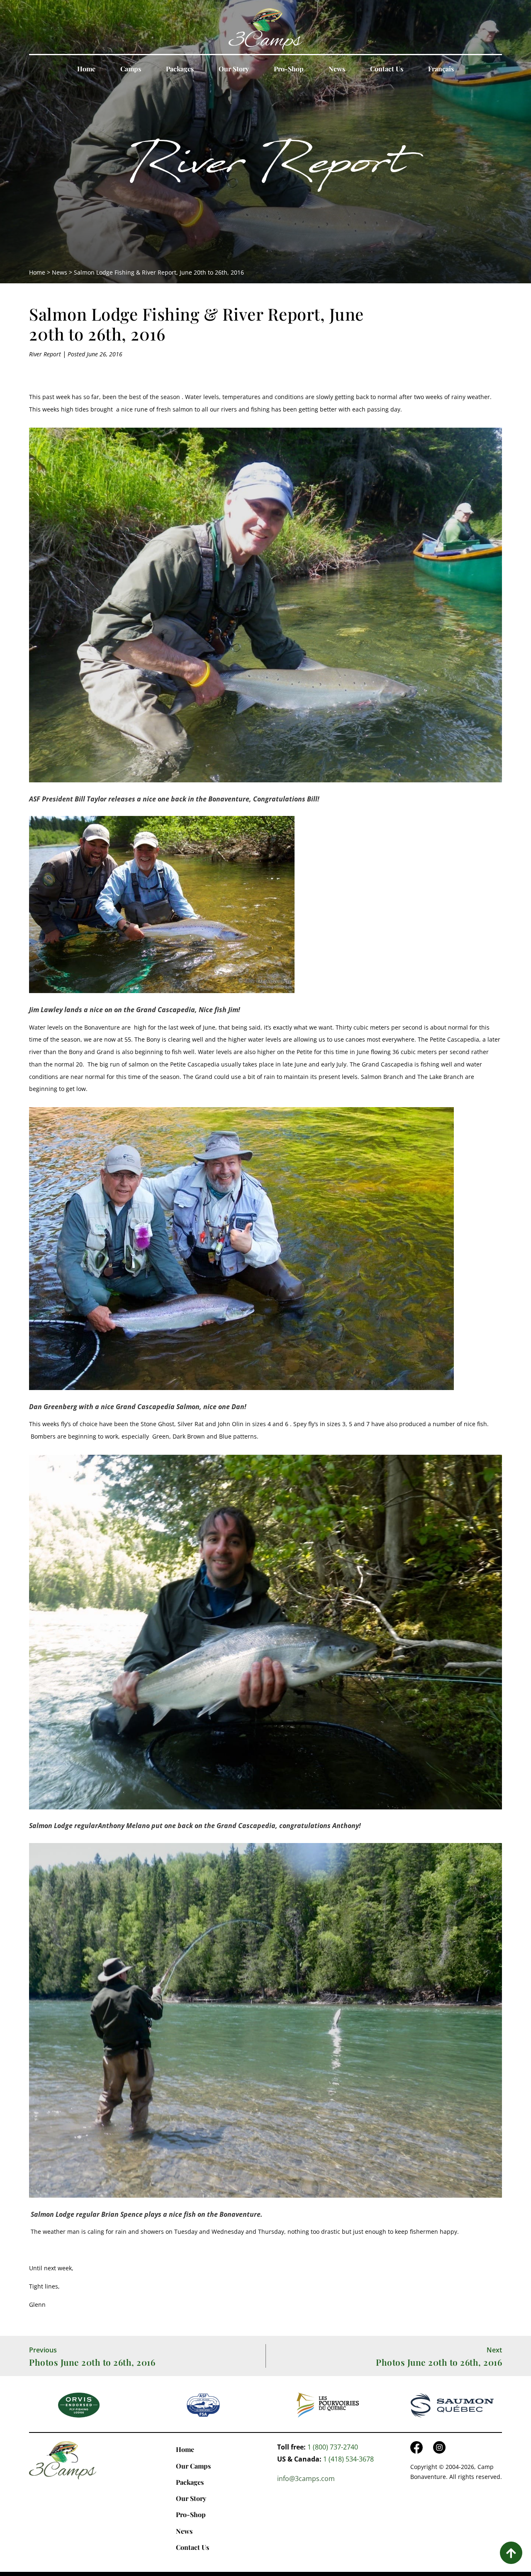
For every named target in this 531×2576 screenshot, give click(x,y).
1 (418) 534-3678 (348, 2459)
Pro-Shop (289, 69)
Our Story (234, 69)
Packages (180, 69)
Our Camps (193, 2466)
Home (86, 69)
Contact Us (387, 69)
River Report (265, 168)
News (337, 69)
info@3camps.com (306, 2479)
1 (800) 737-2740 (333, 2447)
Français (441, 69)
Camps (131, 69)
